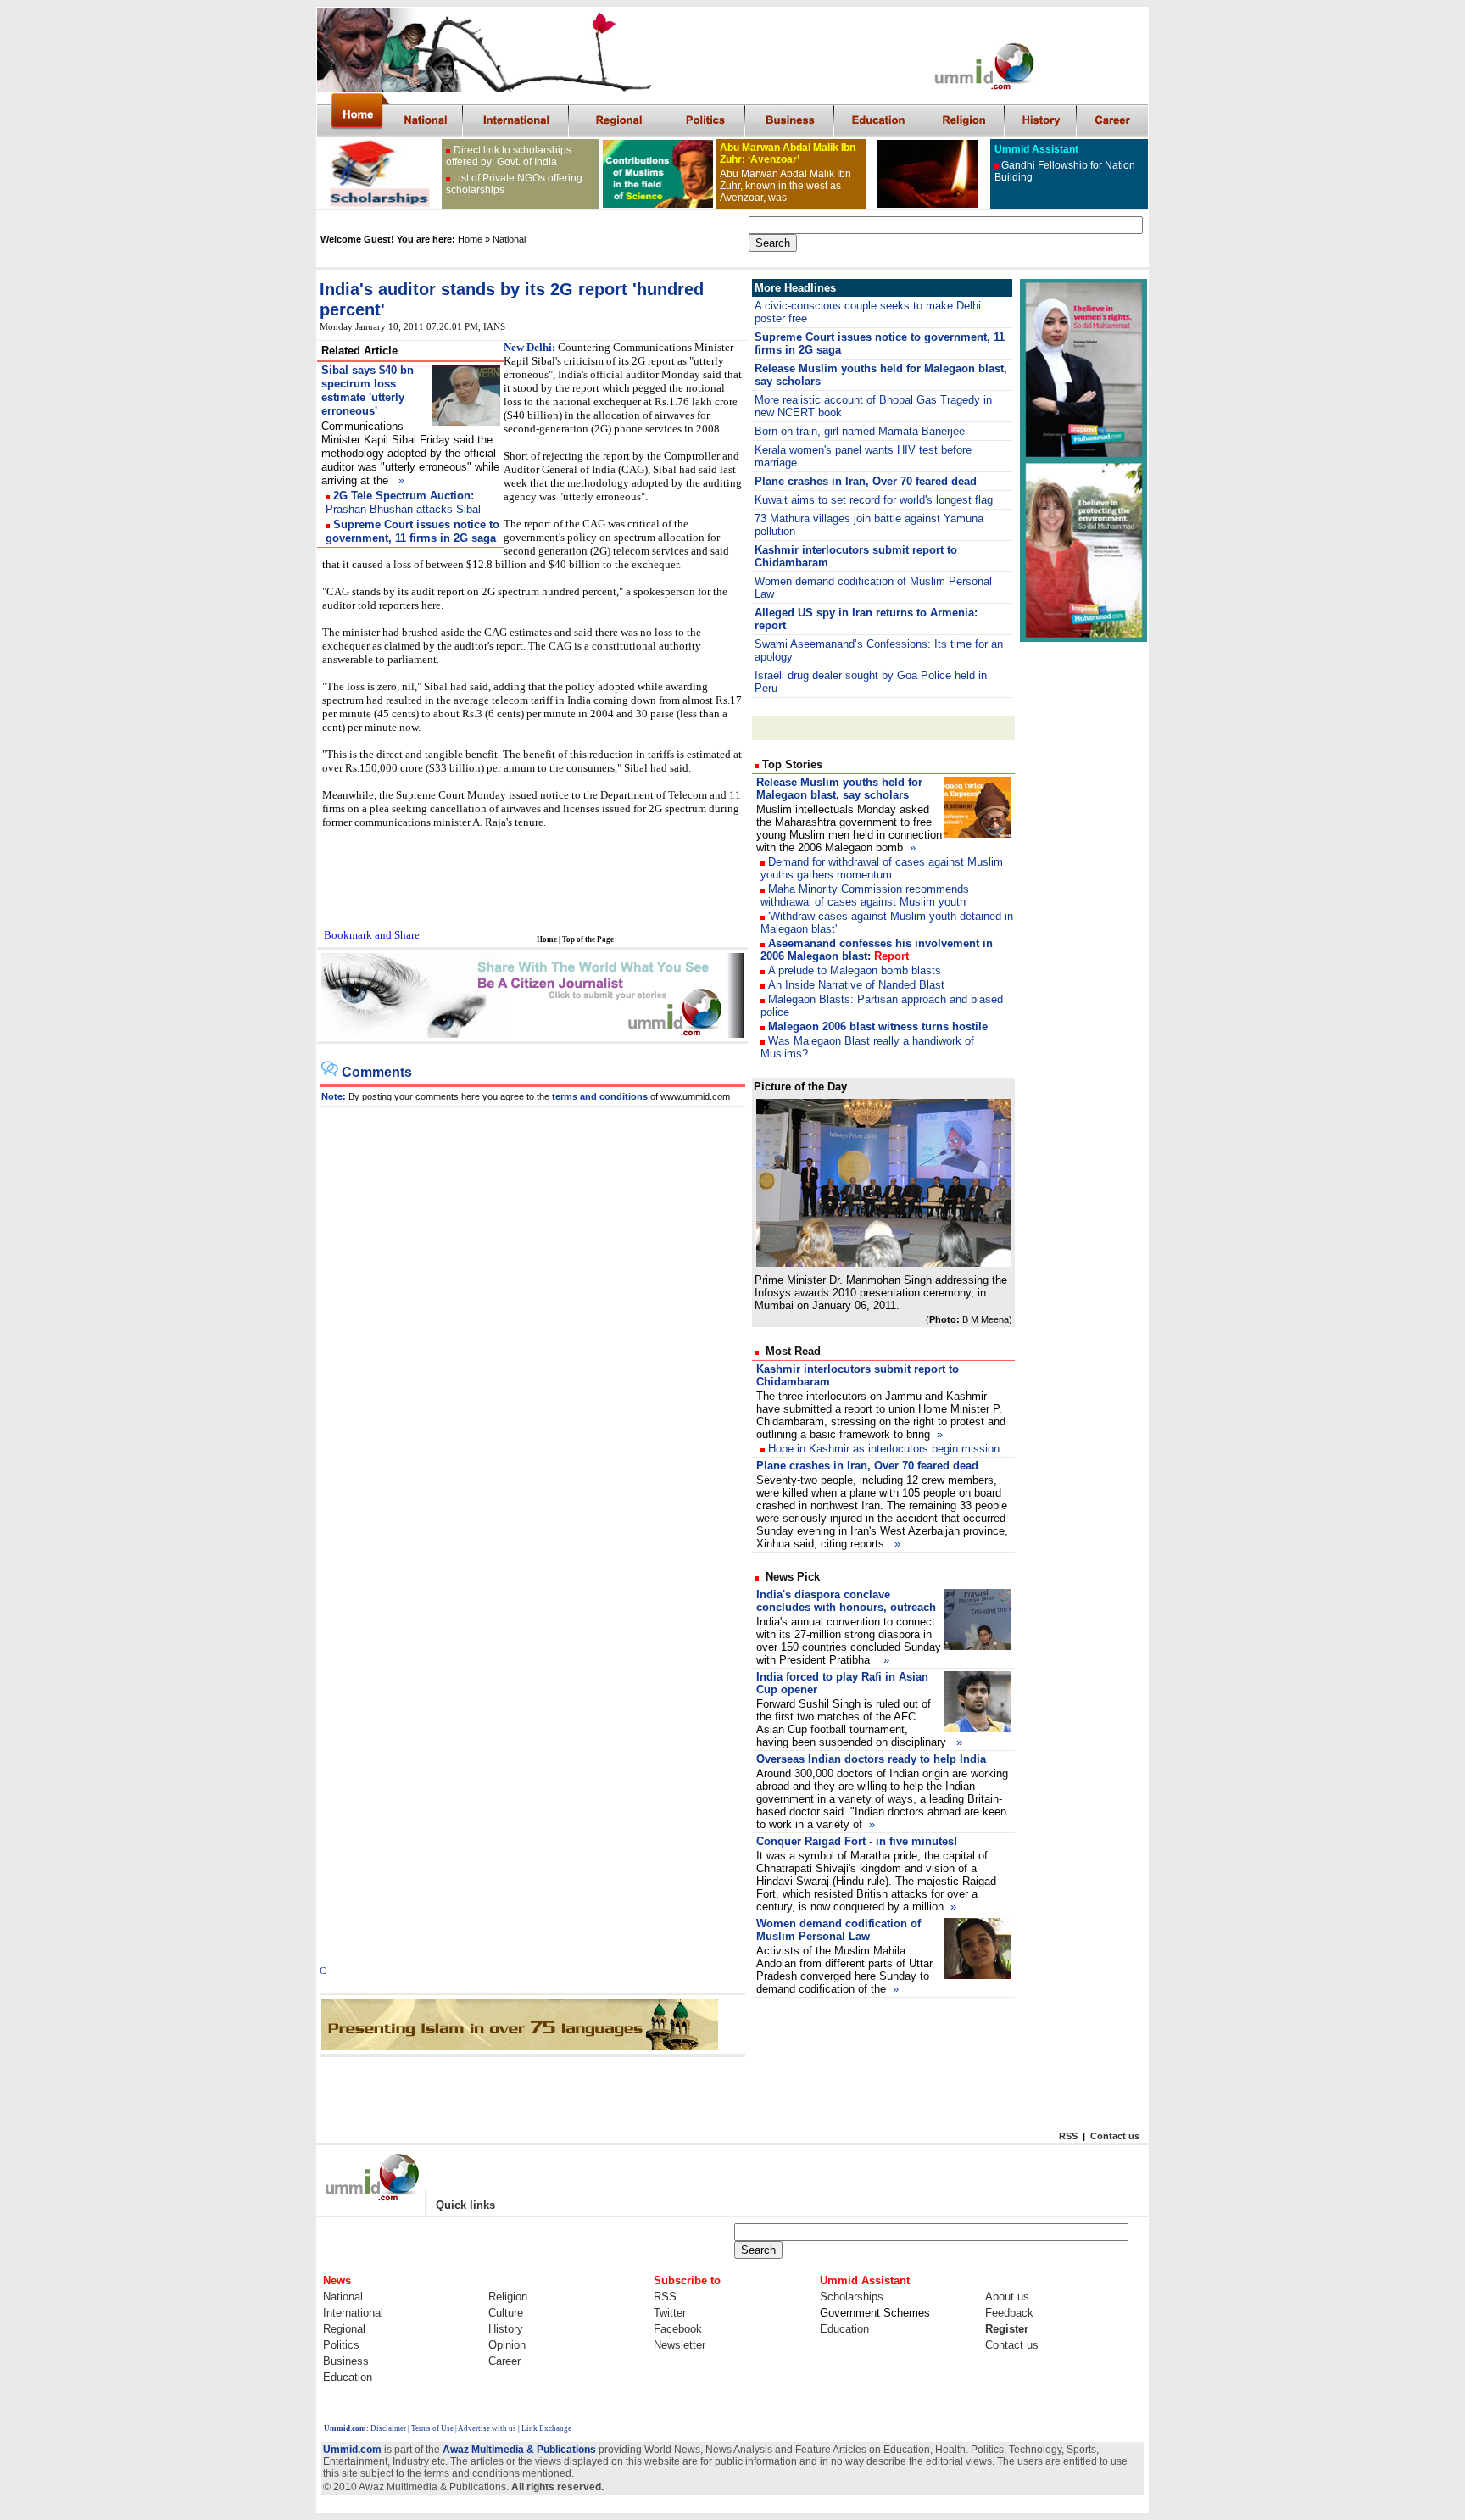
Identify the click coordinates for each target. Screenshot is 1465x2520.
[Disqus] (533, 1319)
